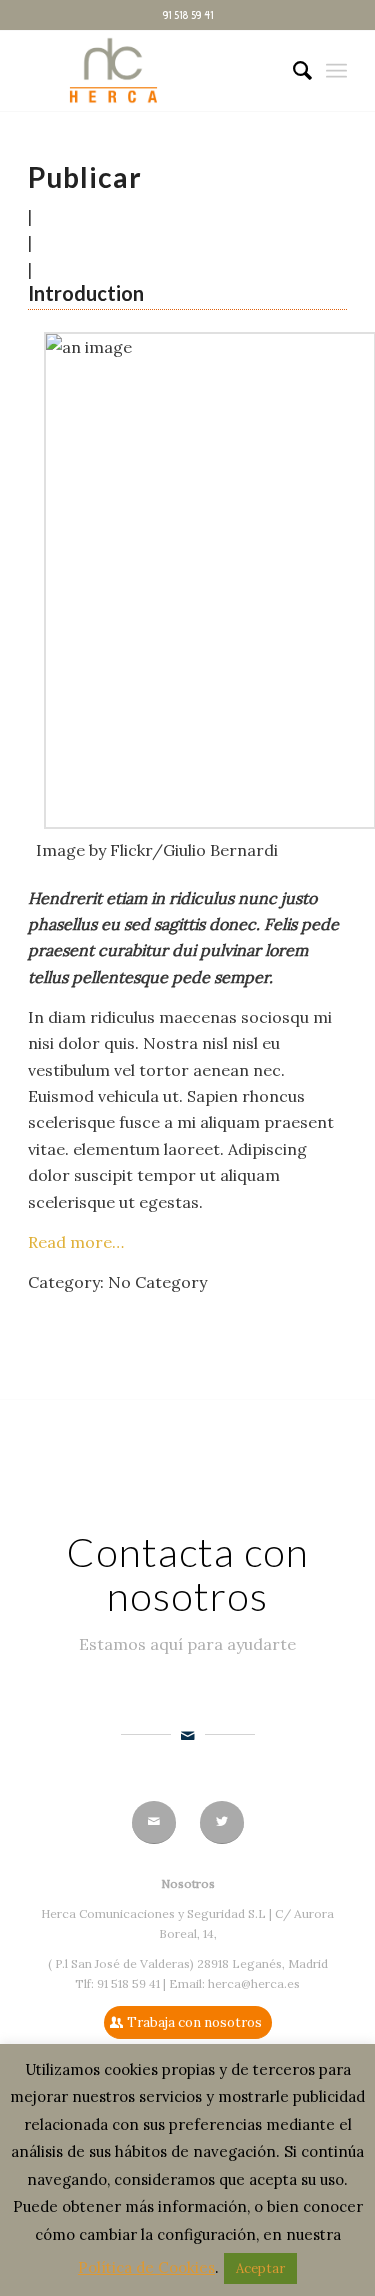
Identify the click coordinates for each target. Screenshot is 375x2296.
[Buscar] (292, 71)
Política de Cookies (146, 2267)
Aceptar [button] (260, 2268)
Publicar (85, 177)
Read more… (76, 1242)
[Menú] (336, 71)
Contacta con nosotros (188, 1574)
